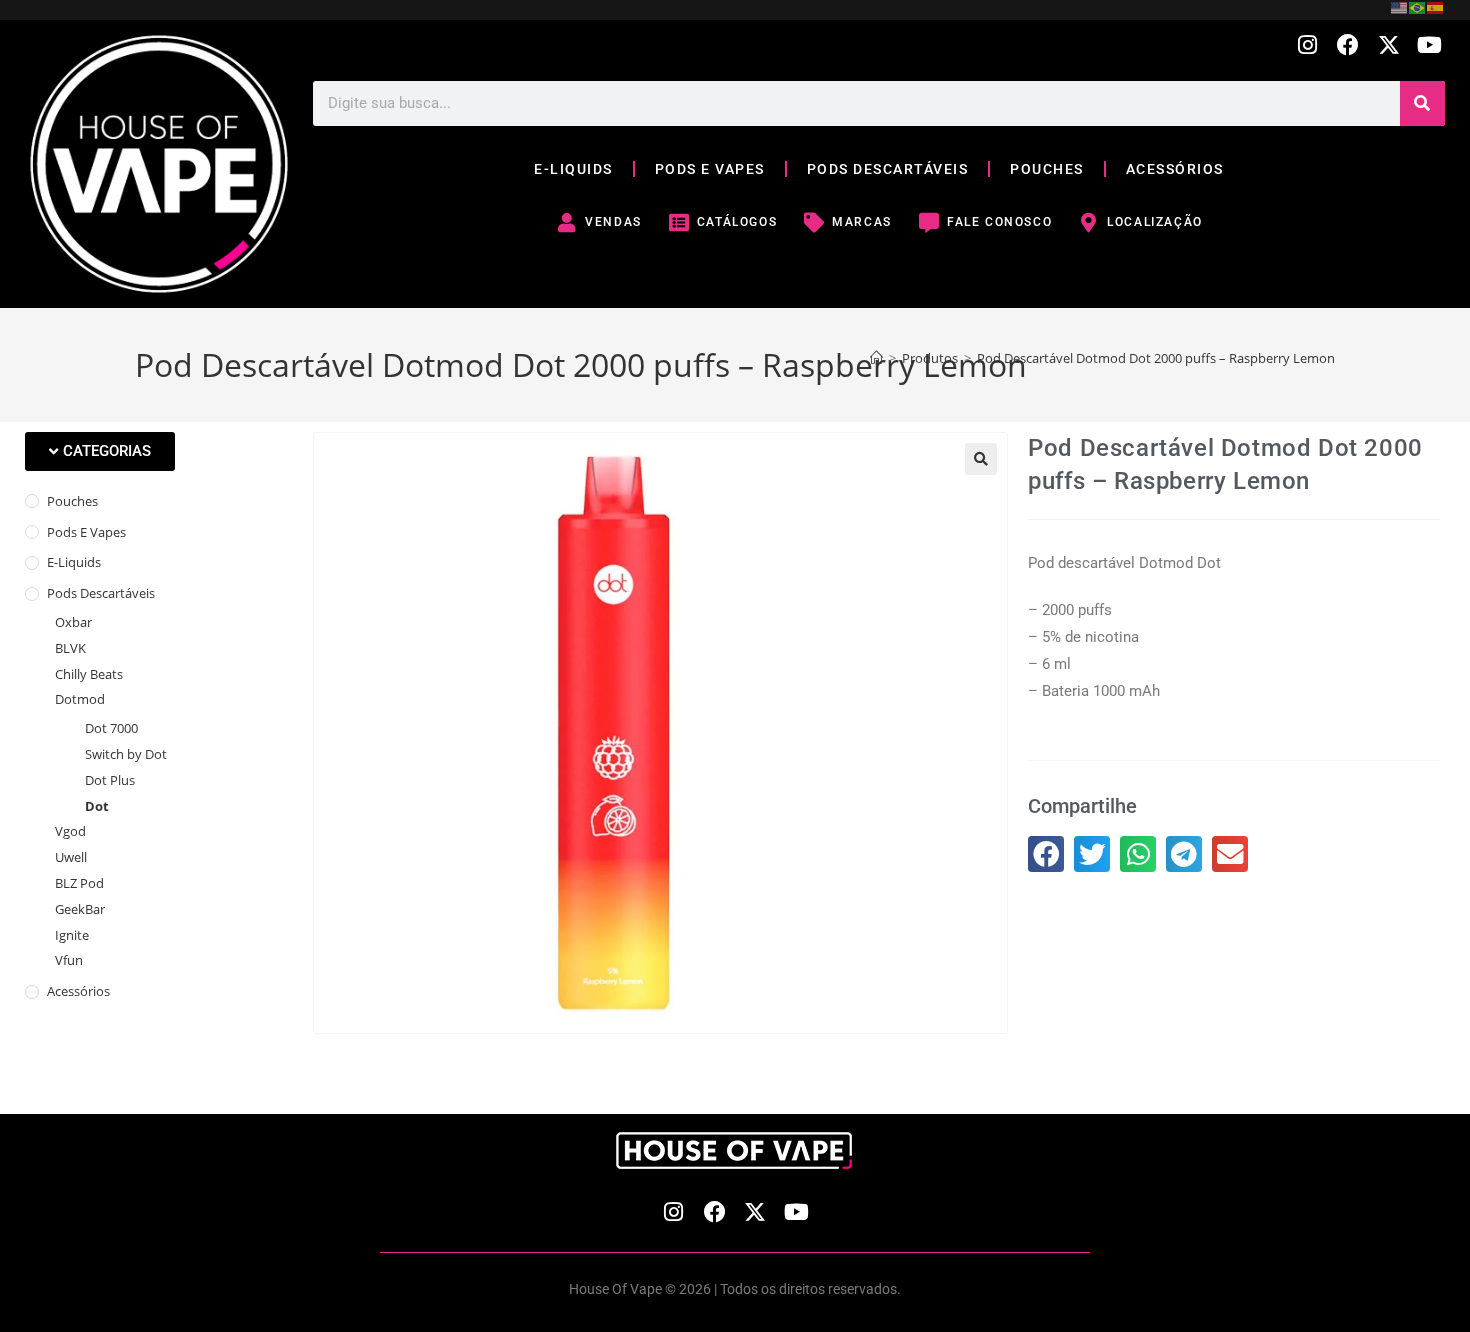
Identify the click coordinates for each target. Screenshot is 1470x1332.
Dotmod (80, 699)
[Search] (1422, 103)
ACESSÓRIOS (1175, 169)
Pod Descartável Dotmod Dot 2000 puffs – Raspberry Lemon (1156, 358)
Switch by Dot (126, 754)
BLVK (70, 648)
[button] (100, 451)
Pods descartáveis (101, 593)
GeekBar (80, 909)
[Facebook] (1348, 45)
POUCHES (1047, 169)
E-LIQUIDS (573, 169)
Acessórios (78, 991)
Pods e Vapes (86, 532)
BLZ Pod (79, 883)
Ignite (72, 935)
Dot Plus (110, 780)
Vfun (69, 960)
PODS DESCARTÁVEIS (888, 169)
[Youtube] (1429, 45)
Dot (97, 806)
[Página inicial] (876, 358)
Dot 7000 (111, 728)
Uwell (71, 857)
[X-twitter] (1388, 45)
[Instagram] (1307, 45)
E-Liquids (74, 562)
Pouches (72, 501)
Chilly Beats (89, 674)
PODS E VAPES (710, 169)
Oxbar (73, 622)
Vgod (70, 831)
